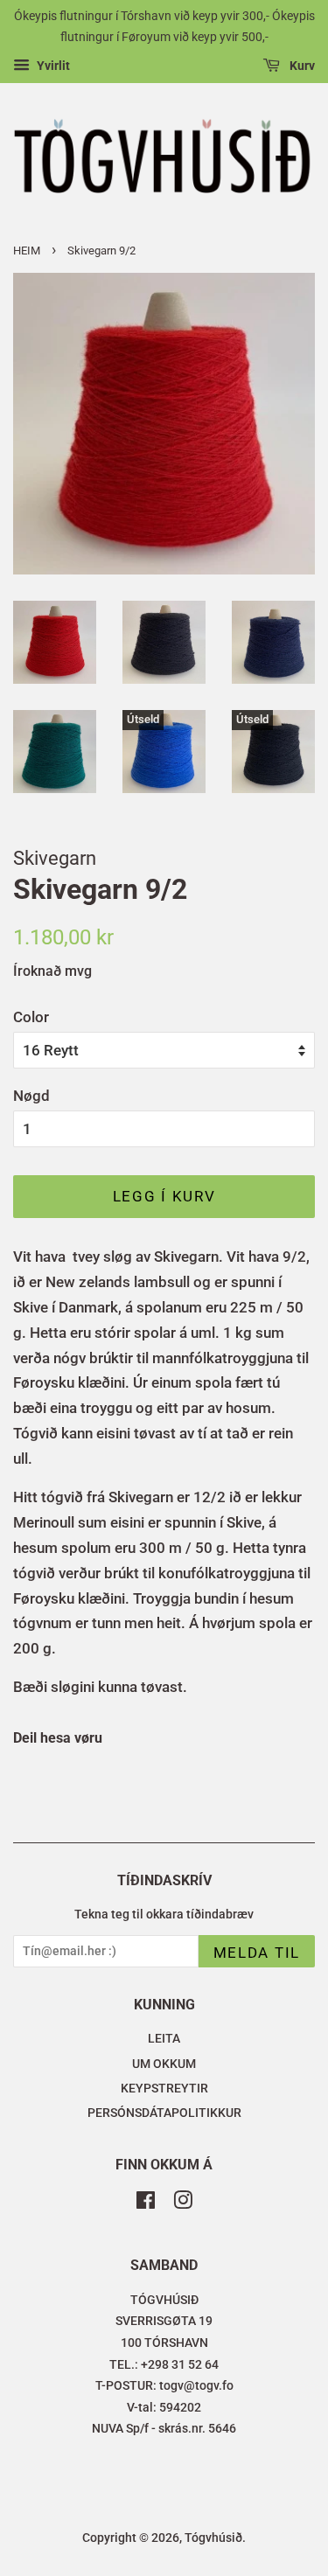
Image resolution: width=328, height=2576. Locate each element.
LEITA (164, 2039)
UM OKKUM (164, 2064)
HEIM (27, 251)
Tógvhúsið (213, 2538)
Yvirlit (52, 66)
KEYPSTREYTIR (164, 2089)
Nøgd (31, 1096)
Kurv (301, 66)
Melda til (257, 1953)
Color (31, 1017)
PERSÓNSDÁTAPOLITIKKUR (164, 2113)
